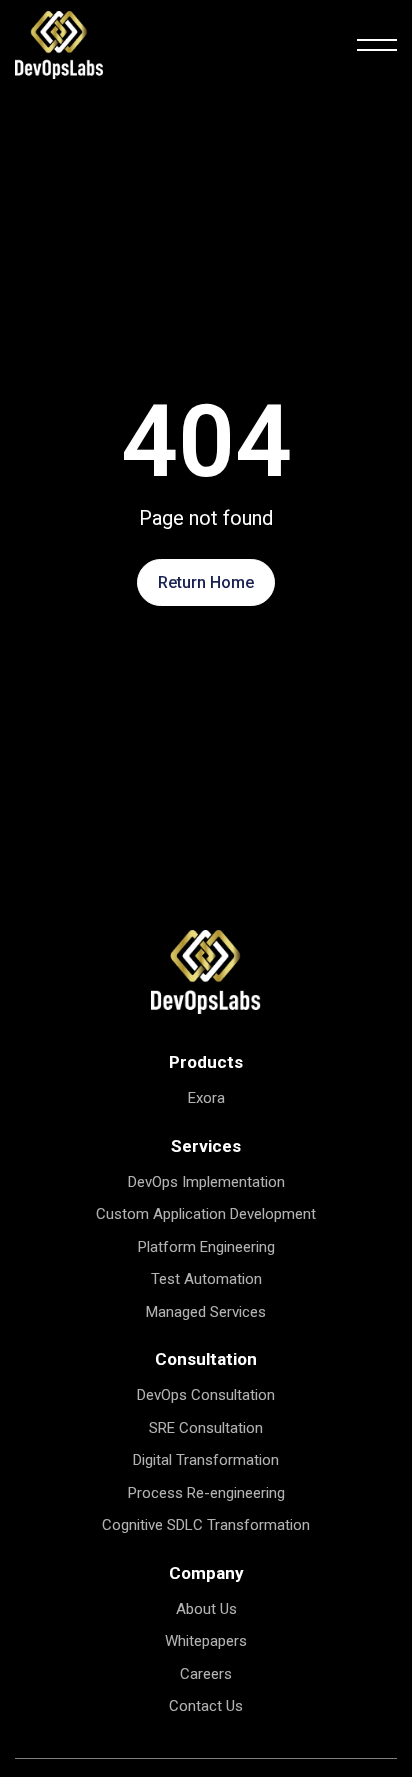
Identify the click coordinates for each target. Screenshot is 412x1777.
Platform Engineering (206, 1247)
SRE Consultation (206, 1428)
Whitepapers (206, 1641)
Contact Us (206, 1706)
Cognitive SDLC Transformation (206, 1525)
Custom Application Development (206, 1214)
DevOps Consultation (206, 1395)
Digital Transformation (206, 1460)
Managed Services (206, 1312)
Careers (206, 1674)
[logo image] (206, 971)
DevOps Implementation (206, 1182)
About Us (206, 1609)
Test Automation (206, 1279)
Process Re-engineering (206, 1493)
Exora (206, 1098)
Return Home (206, 582)
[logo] (59, 44)
